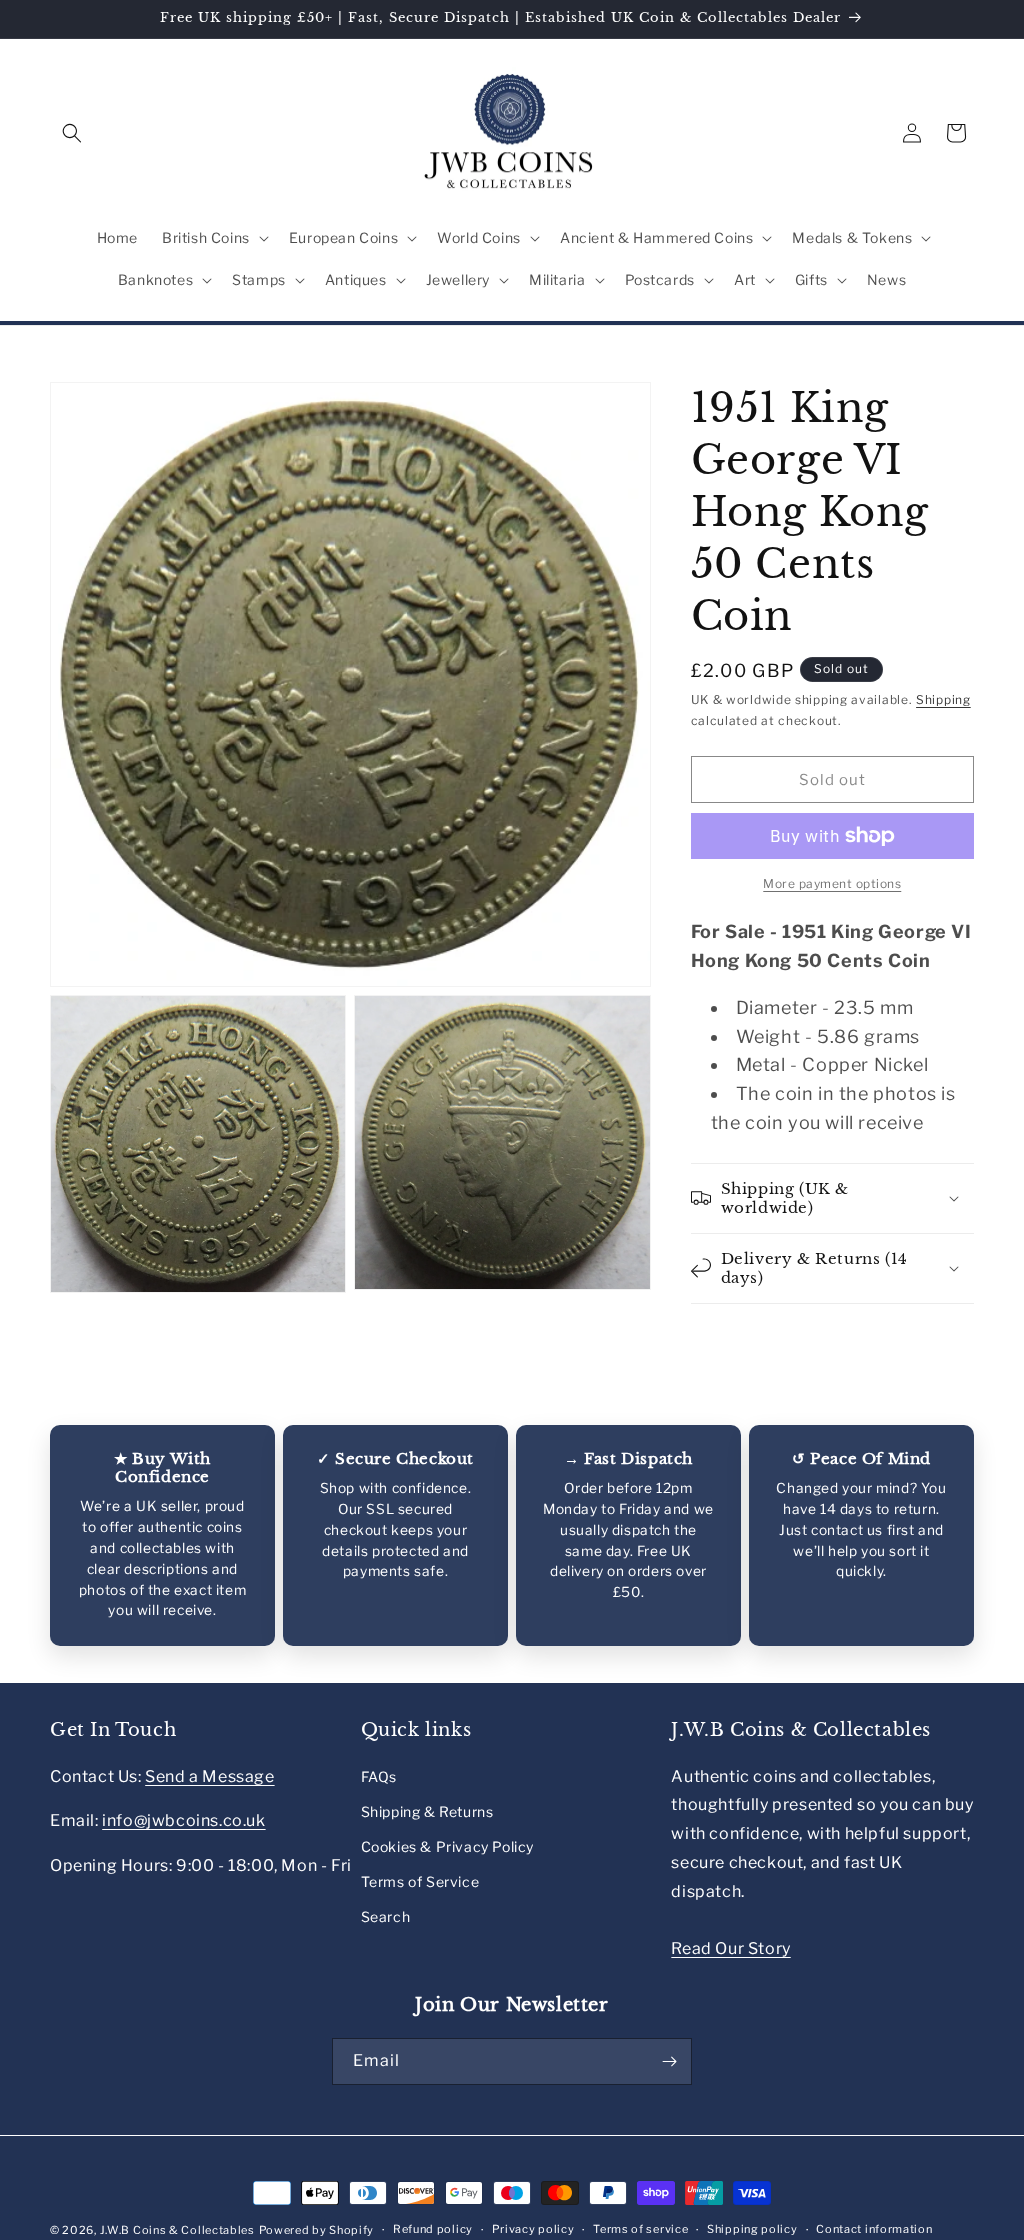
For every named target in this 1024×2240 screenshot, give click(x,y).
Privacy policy (533, 2229)
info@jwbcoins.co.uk (183, 1820)
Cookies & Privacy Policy (447, 1846)
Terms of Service (420, 1881)
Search (386, 1916)
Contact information (874, 2229)
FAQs (379, 1776)
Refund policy (433, 2229)
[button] (72, 133)
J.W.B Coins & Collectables (177, 2230)
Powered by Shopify (317, 2230)
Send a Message (209, 1776)
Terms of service (640, 2229)
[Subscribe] (669, 2061)
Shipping (943, 699)
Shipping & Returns (427, 1811)
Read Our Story (730, 1948)
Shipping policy (752, 2229)
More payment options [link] (832, 883)
